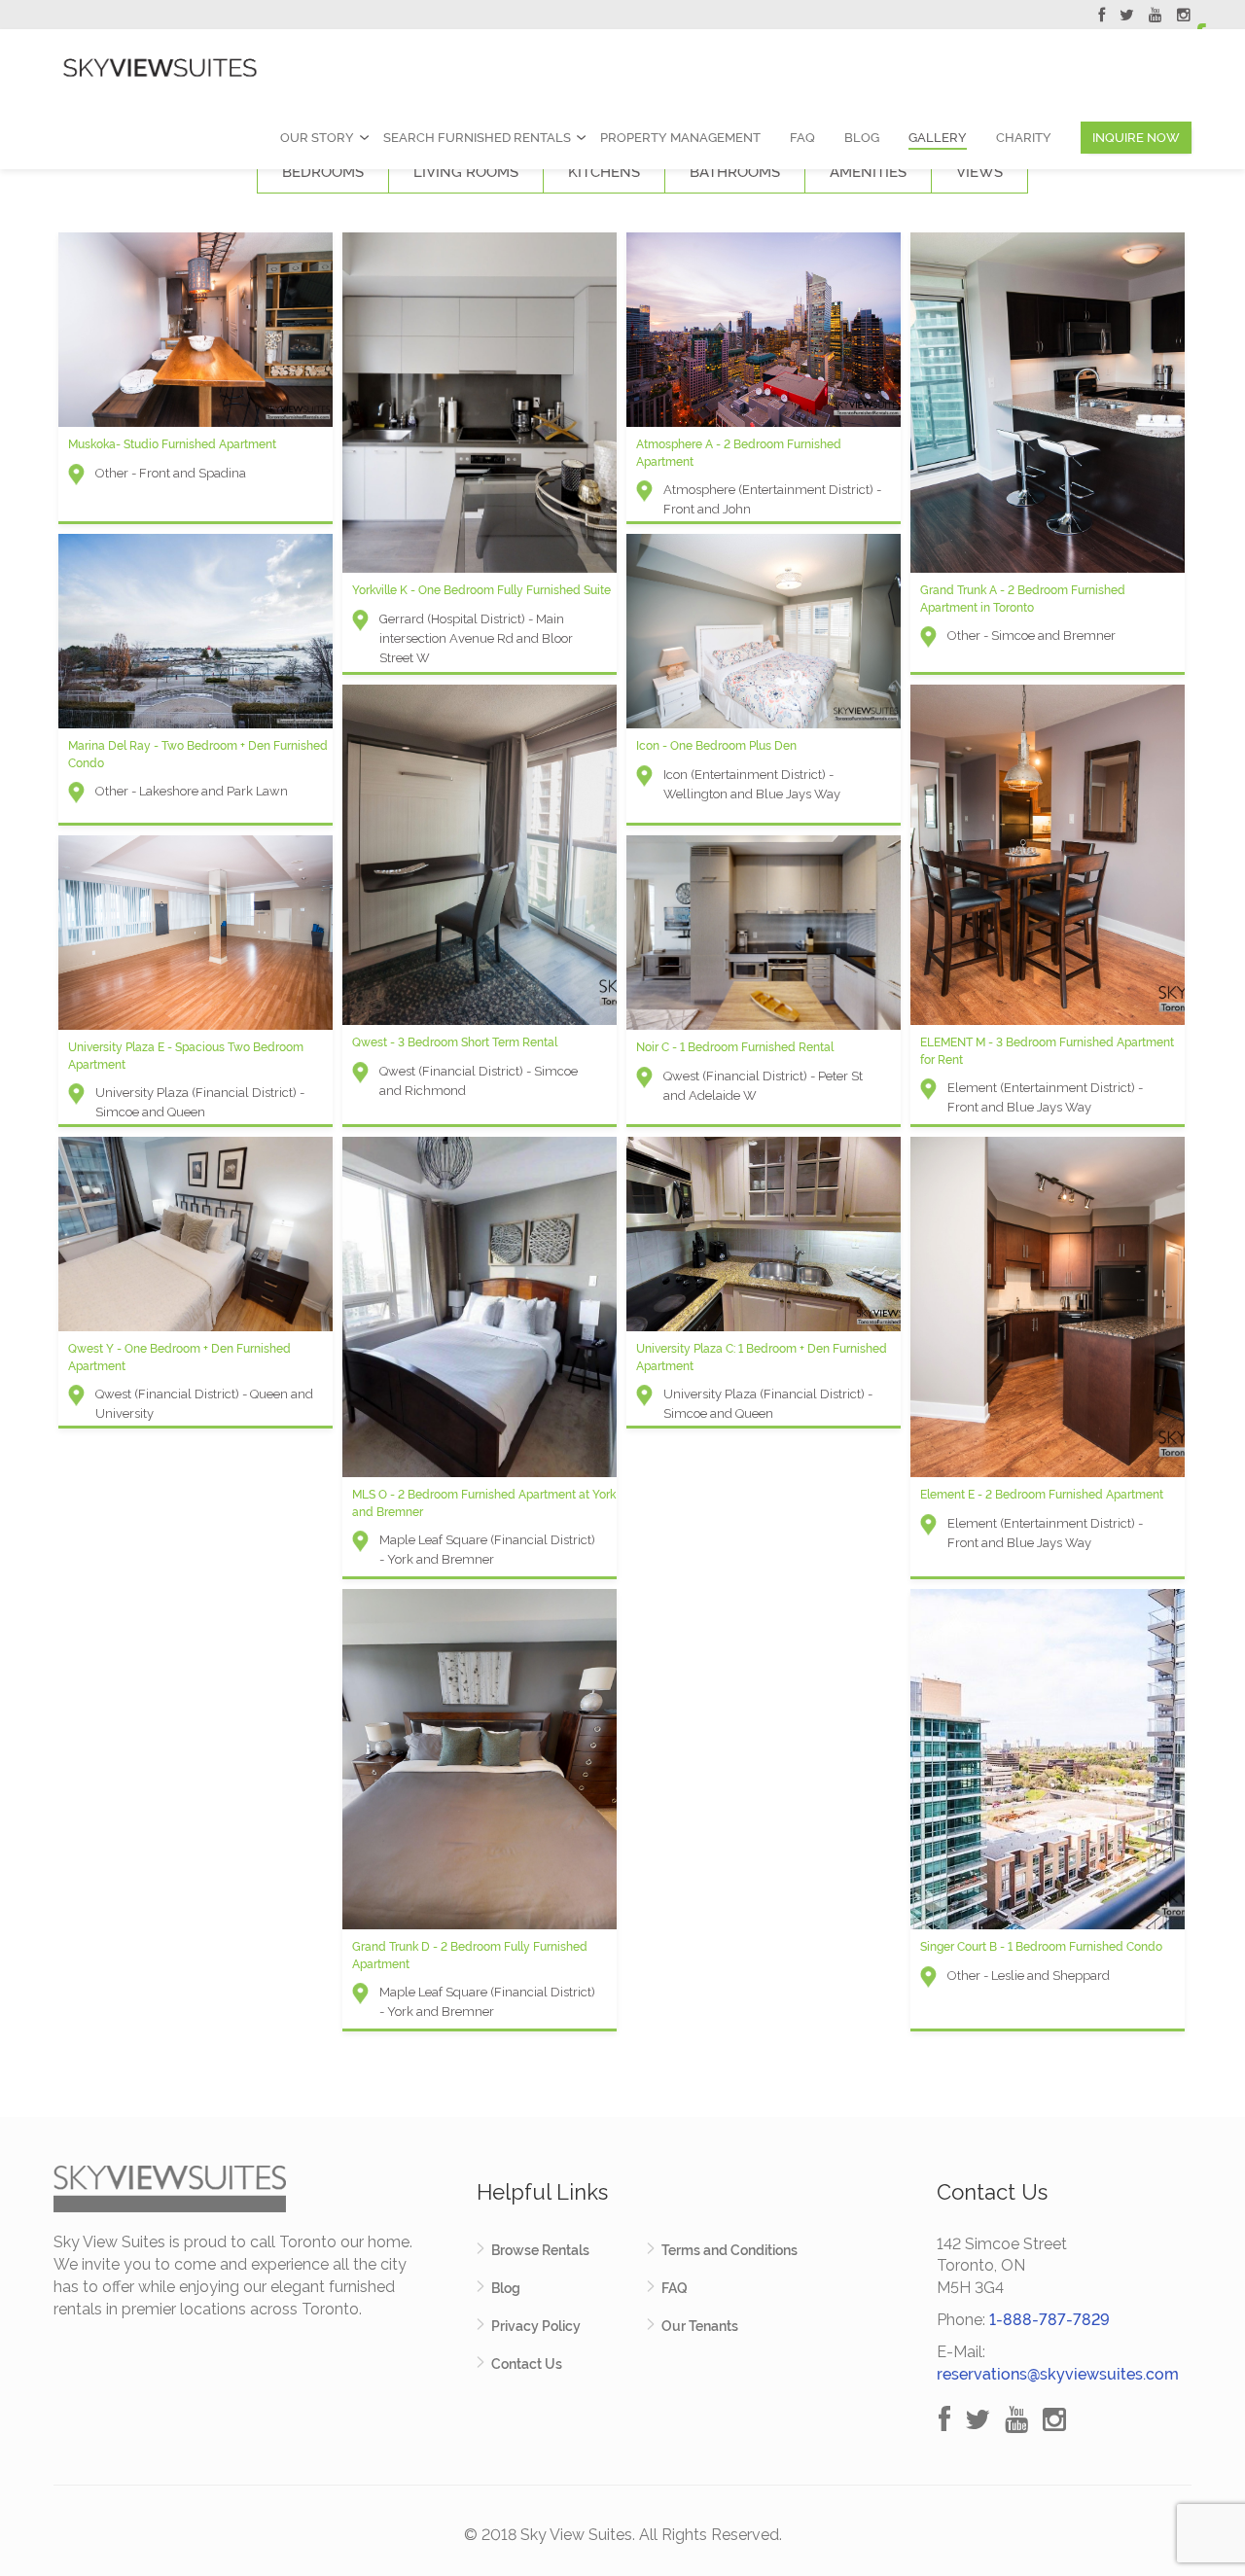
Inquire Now (1136, 138)
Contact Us (527, 2364)
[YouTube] (1156, 18)
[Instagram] (1184, 18)
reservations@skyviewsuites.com (1058, 2374)
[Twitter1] (1127, 18)
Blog (862, 138)
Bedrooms (323, 172)
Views (979, 172)
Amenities (868, 172)
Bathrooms (735, 172)
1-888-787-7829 (1049, 2320)
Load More (622, 2072)
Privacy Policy (536, 2326)
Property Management (680, 138)
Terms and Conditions (729, 2250)
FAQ (802, 138)
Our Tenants (700, 2326)
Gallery (938, 138)
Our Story (317, 138)
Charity (1024, 138)
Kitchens (604, 172)
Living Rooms (466, 172)
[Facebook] (1102, 18)
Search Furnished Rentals (477, 138)
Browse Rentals (540, 2250)
